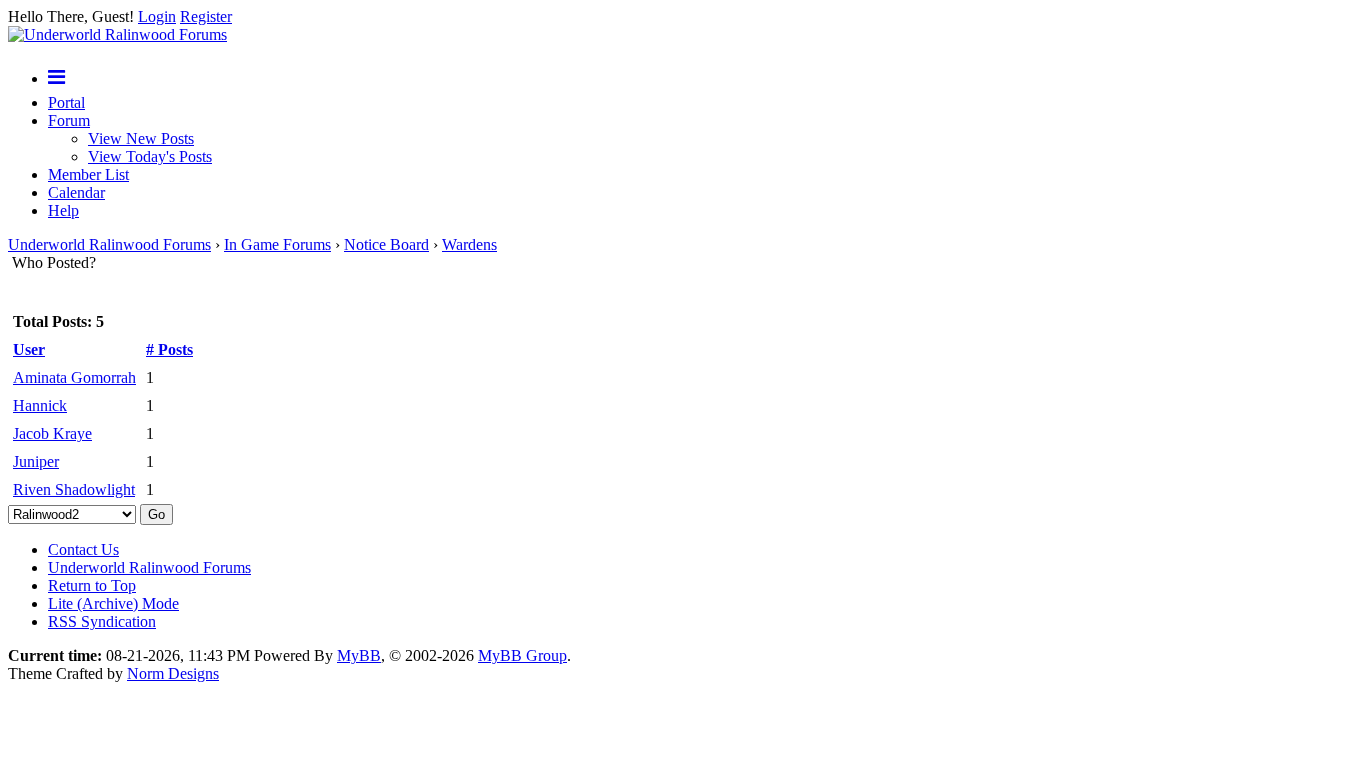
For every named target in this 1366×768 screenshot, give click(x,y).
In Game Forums (277, 244)
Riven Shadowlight (74, 489)
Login (157, 16)
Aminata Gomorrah (74, 377)
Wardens (469, 244)
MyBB (359, 655)
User (29, 349)
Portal (66, 102)
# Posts (169, 349)
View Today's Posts (150, 156)
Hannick (40, 405)
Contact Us (83, 549)
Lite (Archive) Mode (113, 603)
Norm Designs (173, 673)
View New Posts (141, 138)
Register (206, 16)
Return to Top (92, 585)
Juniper (36, 461)
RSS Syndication (102, 621)
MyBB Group (522, 655)
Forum (69, 120)
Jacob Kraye (52, 433)
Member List (88, 174)
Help (63, 210)
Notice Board (386, 244)
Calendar (76, 192)
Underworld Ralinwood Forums (109, 244)
